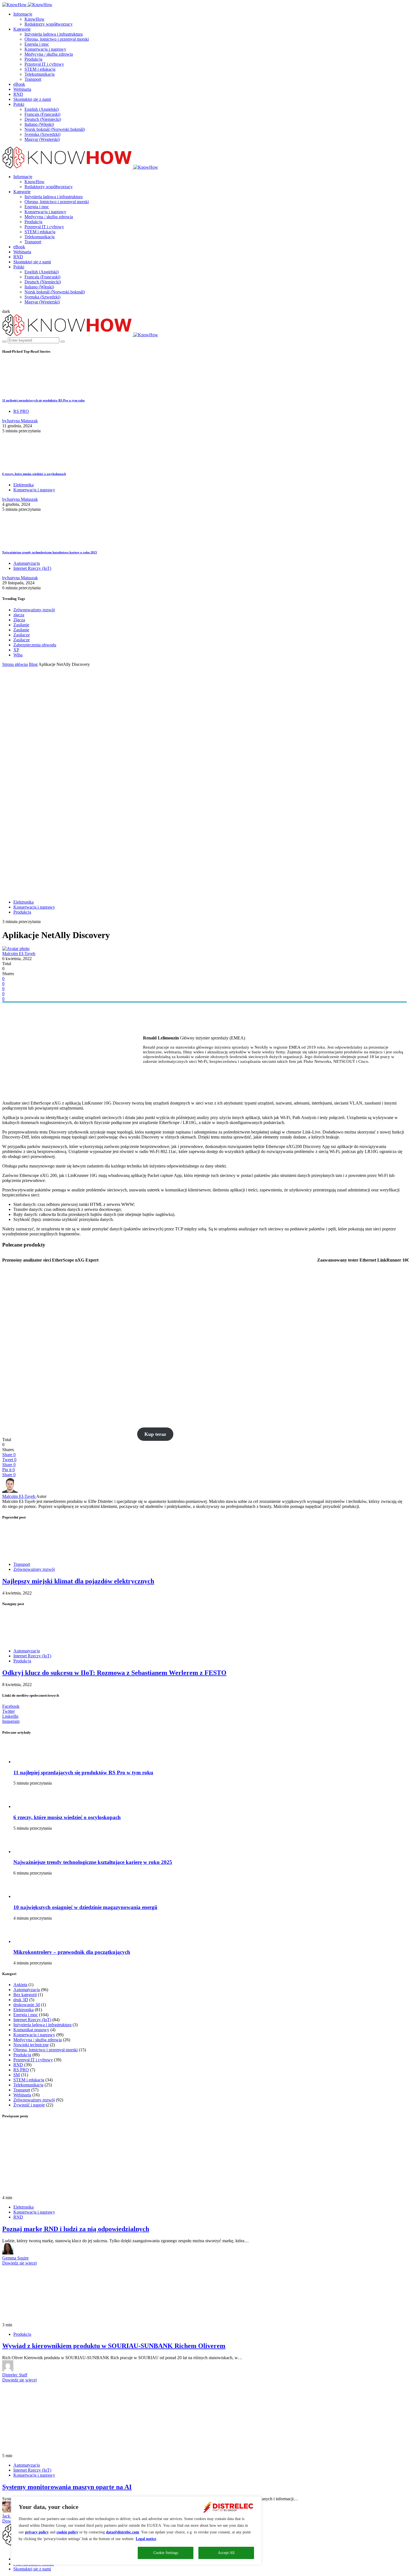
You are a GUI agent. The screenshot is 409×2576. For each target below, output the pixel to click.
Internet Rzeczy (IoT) (32, 568)
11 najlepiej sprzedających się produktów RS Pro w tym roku (43, 400)
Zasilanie (21, 625)
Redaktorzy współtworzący (49, 24)
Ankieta (20, 1985)
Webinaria (22, 89)
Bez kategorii (25, 1995)
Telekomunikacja (40, 74)
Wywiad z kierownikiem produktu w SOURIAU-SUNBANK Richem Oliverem (114, 2346)
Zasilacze (22, 635)
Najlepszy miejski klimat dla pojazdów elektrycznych (78, 1581)
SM (17, 2075)
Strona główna (15, 664)
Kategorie (22, 29)
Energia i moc (37, 44)
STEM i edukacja (40, 69)
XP (16, 650)
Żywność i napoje (29, 2105)
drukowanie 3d (27, 2005)
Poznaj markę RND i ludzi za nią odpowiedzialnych (76, 2229)
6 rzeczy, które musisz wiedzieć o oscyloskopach (34, 474)
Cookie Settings (166, 2553)
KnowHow (35, 19)
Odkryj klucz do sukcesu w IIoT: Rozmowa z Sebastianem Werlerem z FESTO (114, 1673)
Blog (33, 664)
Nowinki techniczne (31, 2045)
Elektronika (24, 485)
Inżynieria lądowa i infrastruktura (54, 34)
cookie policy (67, 2532)
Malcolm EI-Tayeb (19, 954)
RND (18, 94)
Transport (33, 79)
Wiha (18, 655)
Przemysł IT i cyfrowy (44, 64)
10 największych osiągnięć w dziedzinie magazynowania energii (85, 1907)
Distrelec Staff (15, 2375)
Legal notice (146, 2539)
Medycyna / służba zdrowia (49, 54)
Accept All (226, 2553)
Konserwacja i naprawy (45, 49)
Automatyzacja (27, 563)
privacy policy (37, 2532)
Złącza (19, 620)
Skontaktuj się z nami (32, 99)
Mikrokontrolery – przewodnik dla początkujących (72, 1952)
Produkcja (33, 59)
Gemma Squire (15, 2258)
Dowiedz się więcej (19, 2263)
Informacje (23, 14)
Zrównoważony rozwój (34, 610)
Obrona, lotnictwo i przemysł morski (57, 39)
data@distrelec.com (123, 2532)
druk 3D (21, 2000)
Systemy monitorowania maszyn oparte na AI (67, 2487)
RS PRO (21, 411)
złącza (19, 615)
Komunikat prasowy (31, 2030)
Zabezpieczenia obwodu (35, 645)
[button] (6, 311)
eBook (19, 84)
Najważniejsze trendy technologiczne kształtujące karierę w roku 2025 (50, 552)
